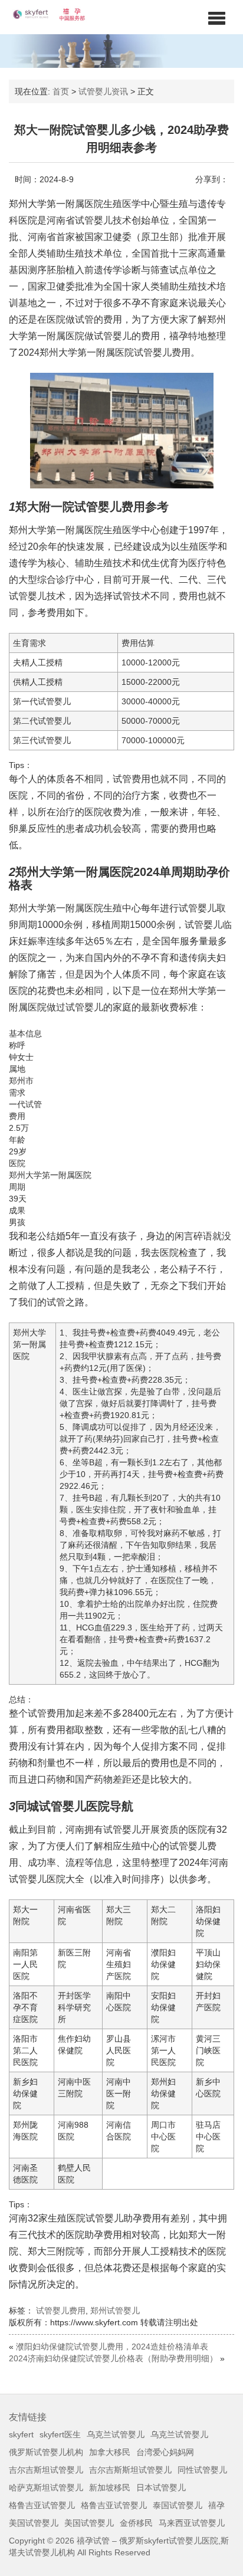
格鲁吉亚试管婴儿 (42, 2505)
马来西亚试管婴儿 (192, 2523)
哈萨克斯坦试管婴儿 (46, 2488)
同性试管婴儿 (202, 2470)
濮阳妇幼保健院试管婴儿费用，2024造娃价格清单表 (112, 2347)
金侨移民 (136, 2523)
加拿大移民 (110, 2452)
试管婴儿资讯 (103, 91)
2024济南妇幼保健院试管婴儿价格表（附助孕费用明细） (113, 2358)
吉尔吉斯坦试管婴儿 (46, 2470)
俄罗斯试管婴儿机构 (46, 2452)
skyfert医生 (60, 2434)
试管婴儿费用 (61, 2311)
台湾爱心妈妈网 (165, 2452)
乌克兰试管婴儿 (116, 2434)
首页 (61, 91)
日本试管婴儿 (161, 2488)
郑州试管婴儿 (115, 2311)
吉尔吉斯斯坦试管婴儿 (130, 2470)
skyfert (21, 2434)
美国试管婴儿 (34, 2523)
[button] (217, 18)
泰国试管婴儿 (178, 2505)
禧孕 (216, 2505)
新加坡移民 (110, 2488)
